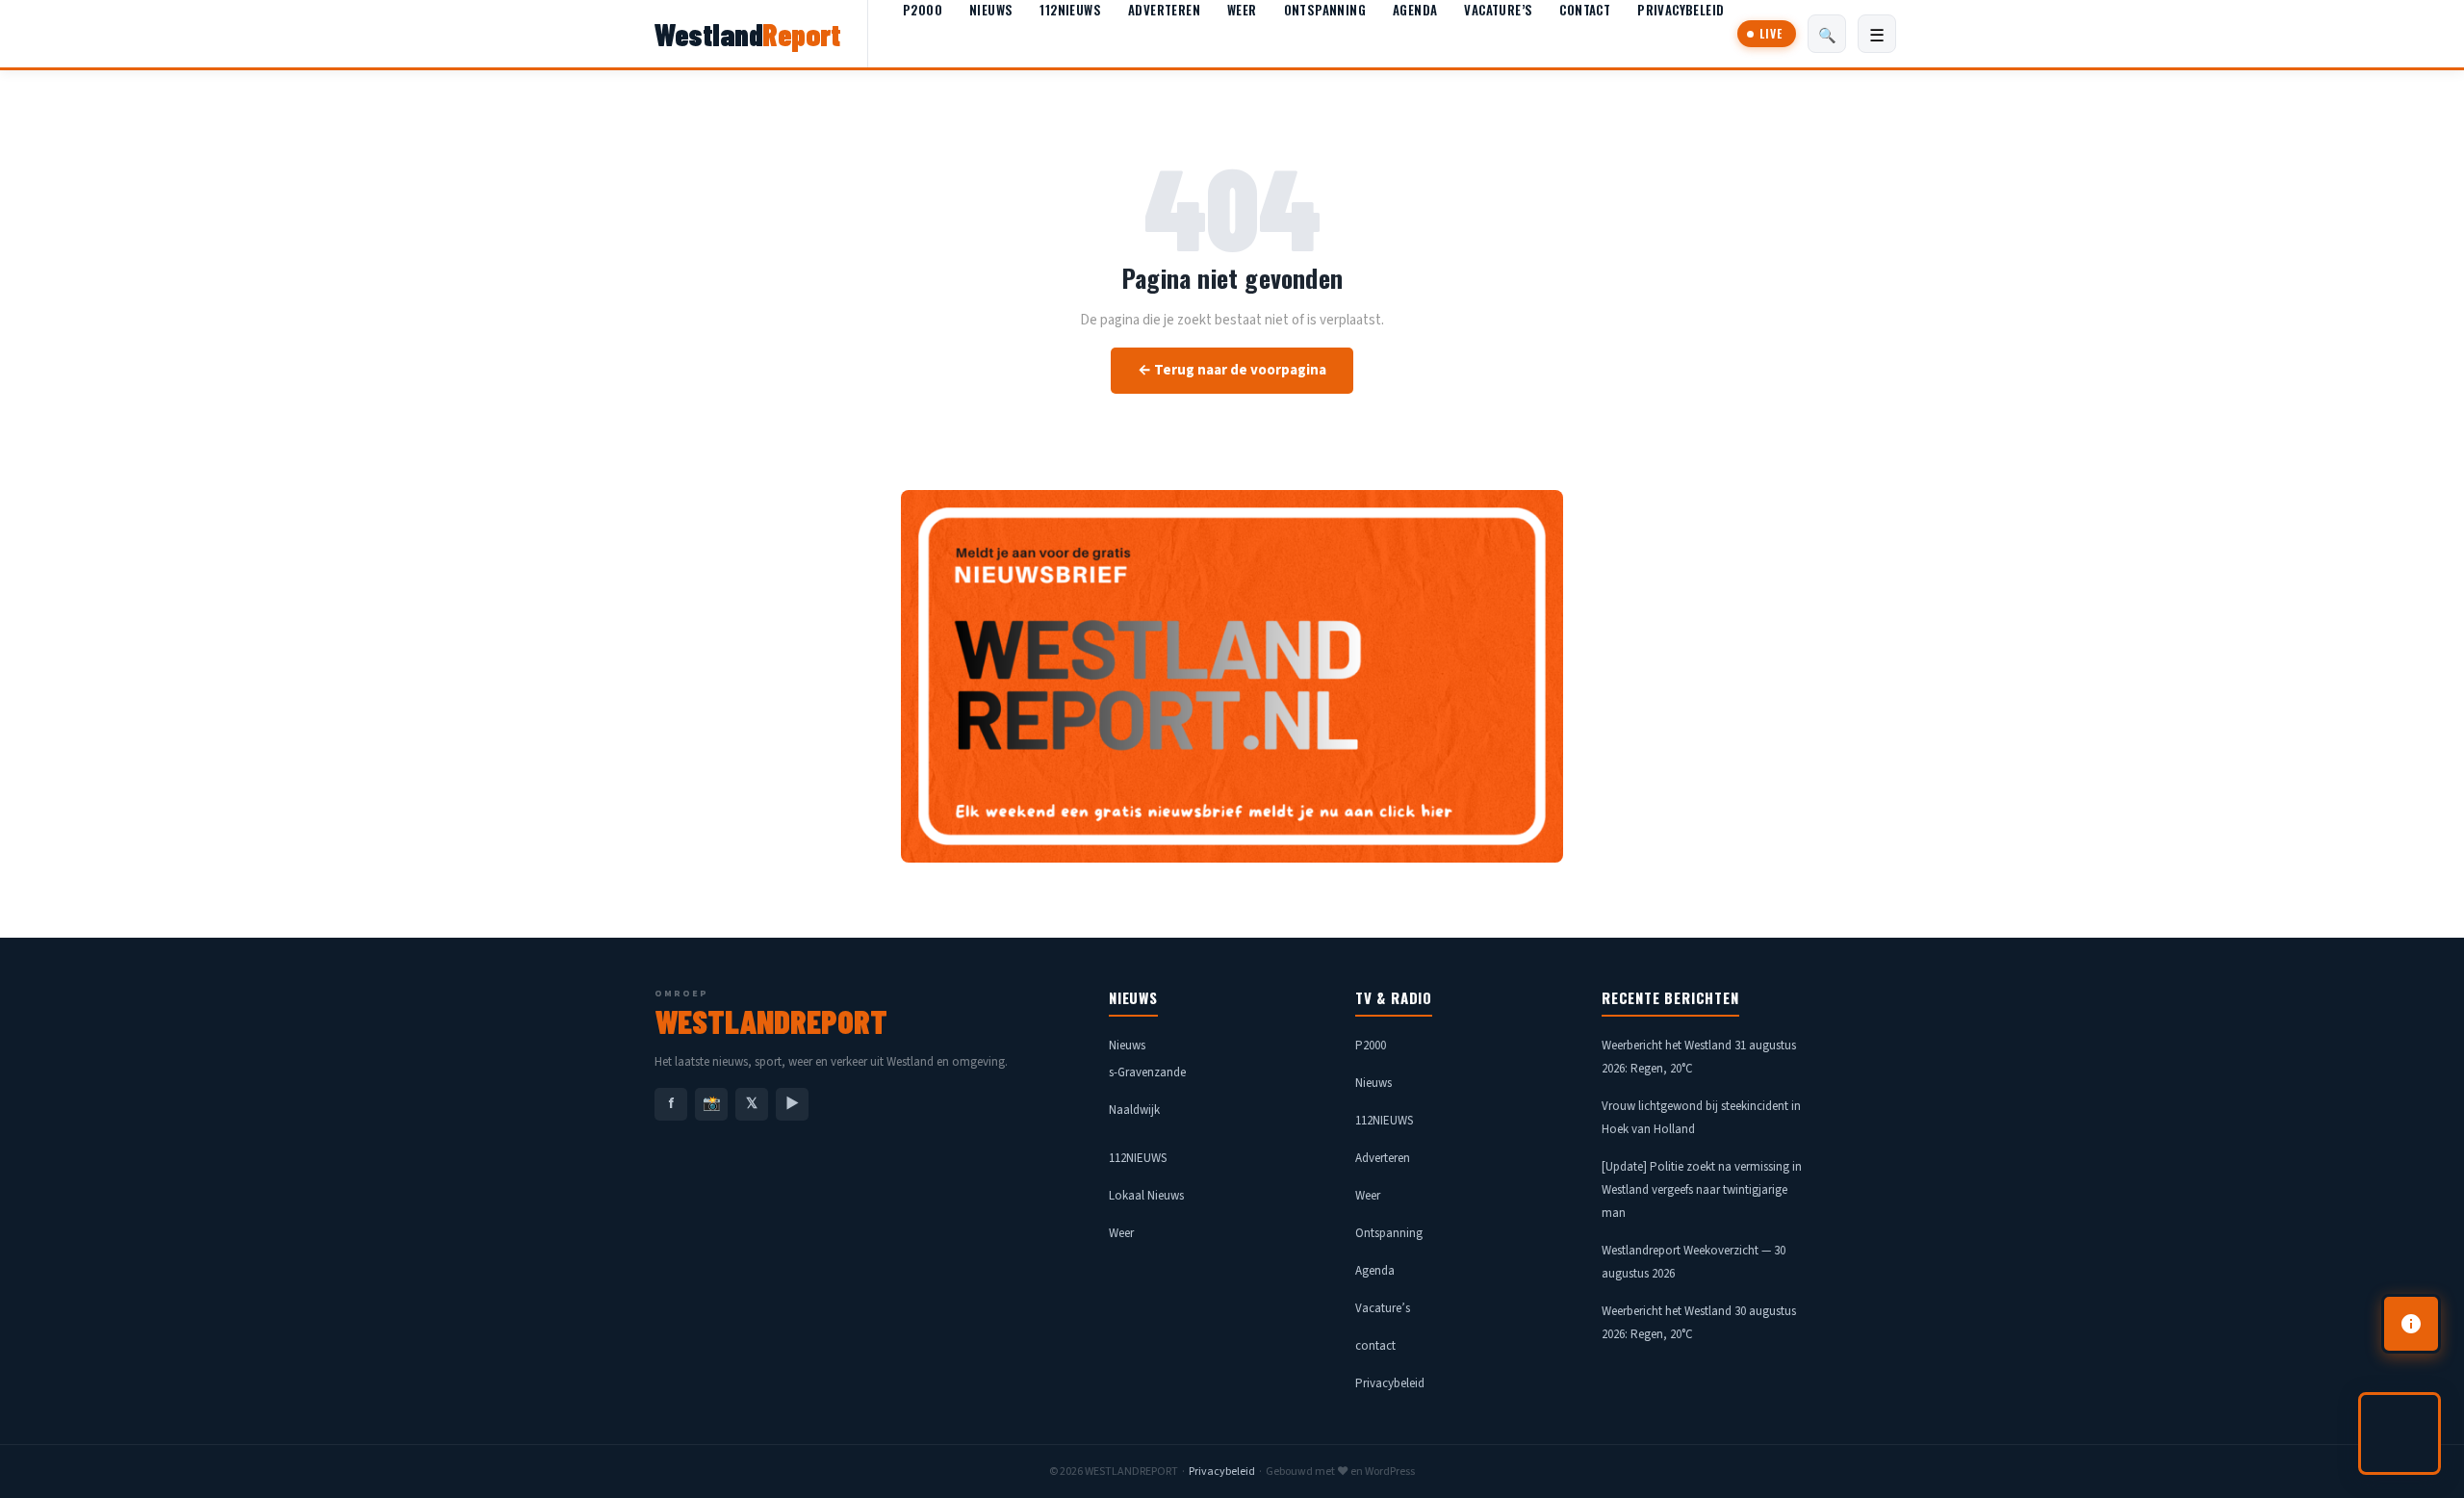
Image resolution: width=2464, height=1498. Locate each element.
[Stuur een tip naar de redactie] (2411, 1324)
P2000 (923, 10)
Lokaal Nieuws (1146, 1196)
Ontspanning (1325, 10)
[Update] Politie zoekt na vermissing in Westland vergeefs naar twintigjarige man (1702, 1190)
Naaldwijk (1134, 1110)
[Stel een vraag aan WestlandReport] (2400, 1433)
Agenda (1415, 10)
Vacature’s (1498, 10)
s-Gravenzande (1147, 1072)
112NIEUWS (1070, 10)
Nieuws (991, 10)
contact (1585, 10)
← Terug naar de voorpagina (1232, 370)
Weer (1242, 10)
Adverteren (1164, 10)
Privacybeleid (1681, 10)
